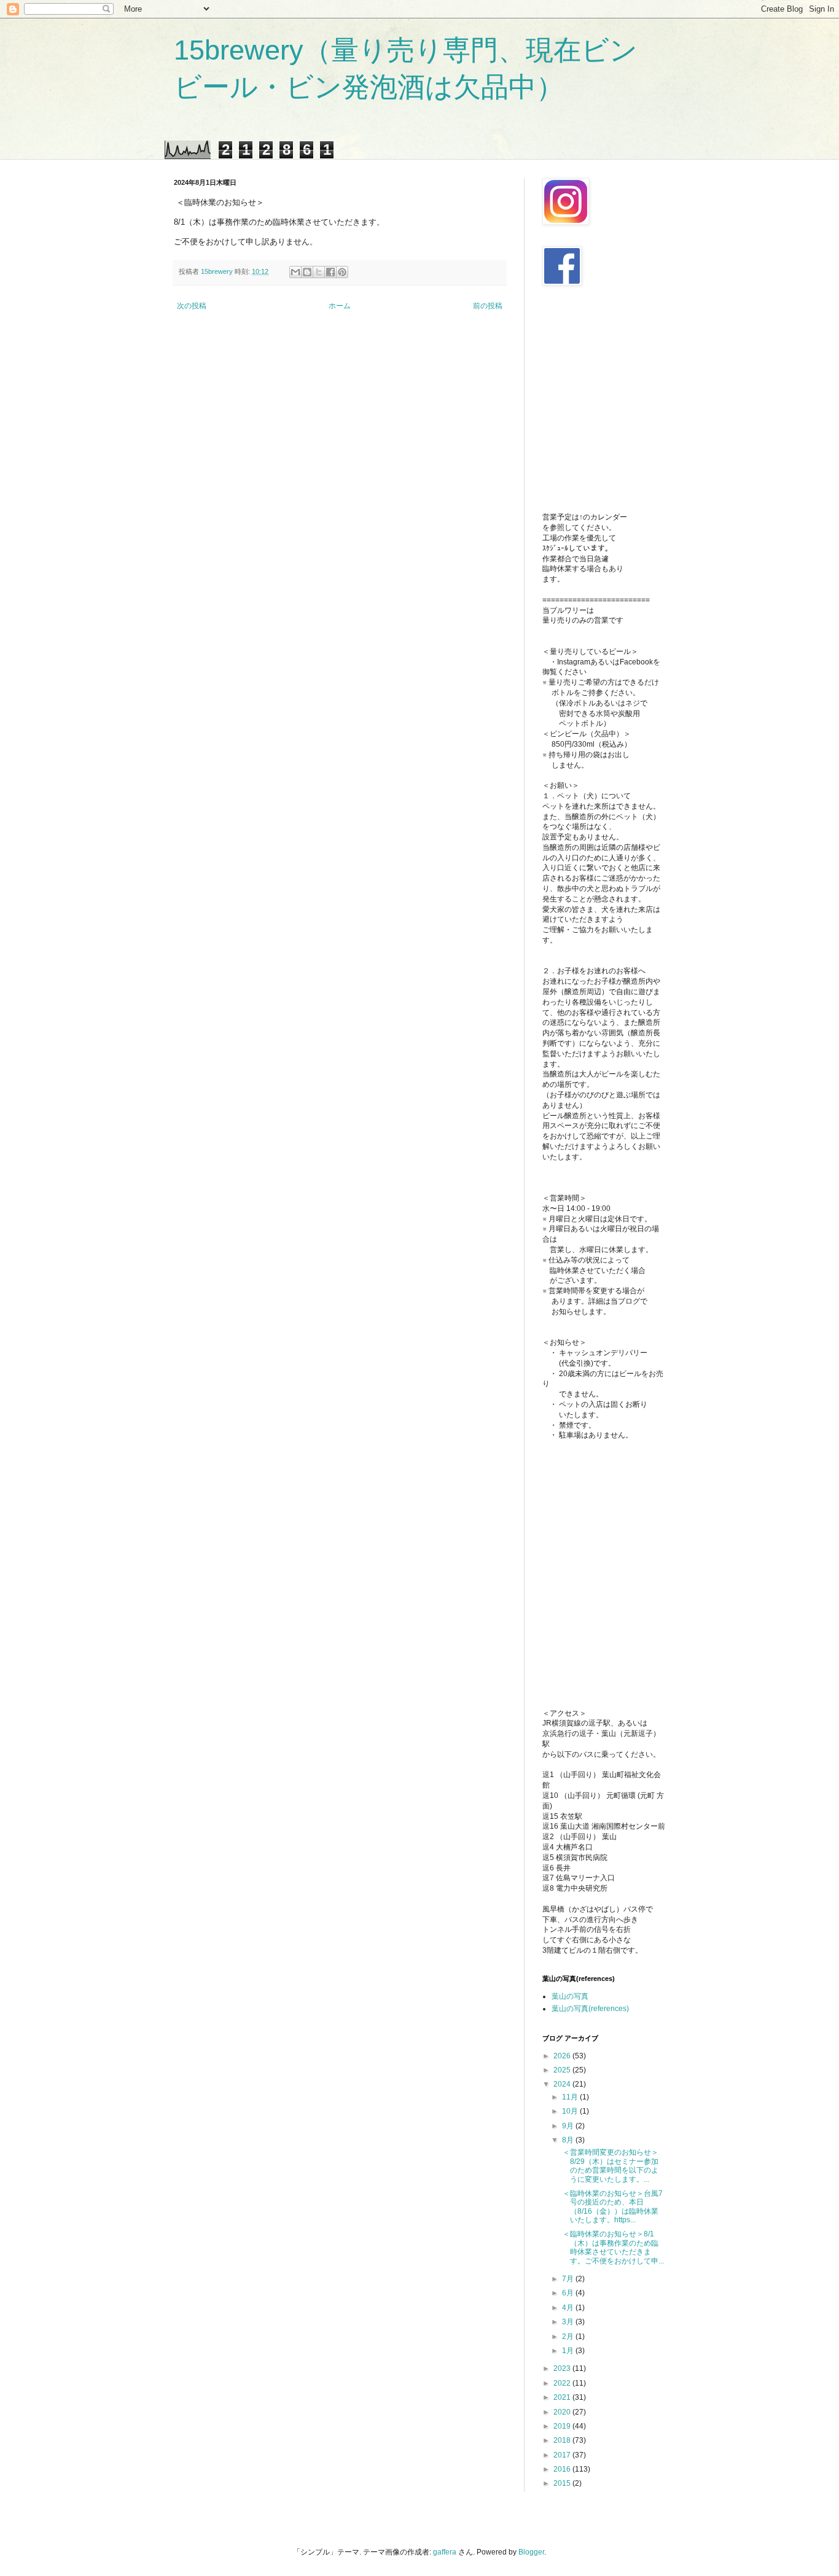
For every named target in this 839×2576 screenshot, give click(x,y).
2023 (563, 2368)
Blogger (531, 2552)
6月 (569, 2293)
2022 (563, 2383)
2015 (563, 2483)
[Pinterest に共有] (342, 272)
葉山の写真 (570, 1996)
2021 (563, 2397)
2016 (563, 2469)
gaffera (445, 2552)
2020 (563, 2412)
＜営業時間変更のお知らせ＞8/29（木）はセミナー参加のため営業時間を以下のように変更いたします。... (610, 2165)
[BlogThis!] (307, 272)
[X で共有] (319, 272)
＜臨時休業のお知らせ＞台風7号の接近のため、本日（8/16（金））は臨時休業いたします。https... (612, 2207)
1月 (569, 2351)
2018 (563, 2440)
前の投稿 (488, 306)
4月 (569, 2308)
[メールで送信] (295, 272)
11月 (571, 2097)
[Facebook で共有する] (330, 272)
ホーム (340, 306)
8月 (569, 2140)
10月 (571, 2111)
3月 (569, 2322)
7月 (569, 2279)
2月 (569, 2337)
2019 (563, 2426)
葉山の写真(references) (590, 2009)
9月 (569, 2126)
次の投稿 (192, 306)
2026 (563, 2056)
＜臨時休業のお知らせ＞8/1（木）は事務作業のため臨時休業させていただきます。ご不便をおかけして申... (612, 2247)
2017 (563, 2455)
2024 (563, 2084)
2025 (563, 2070)
